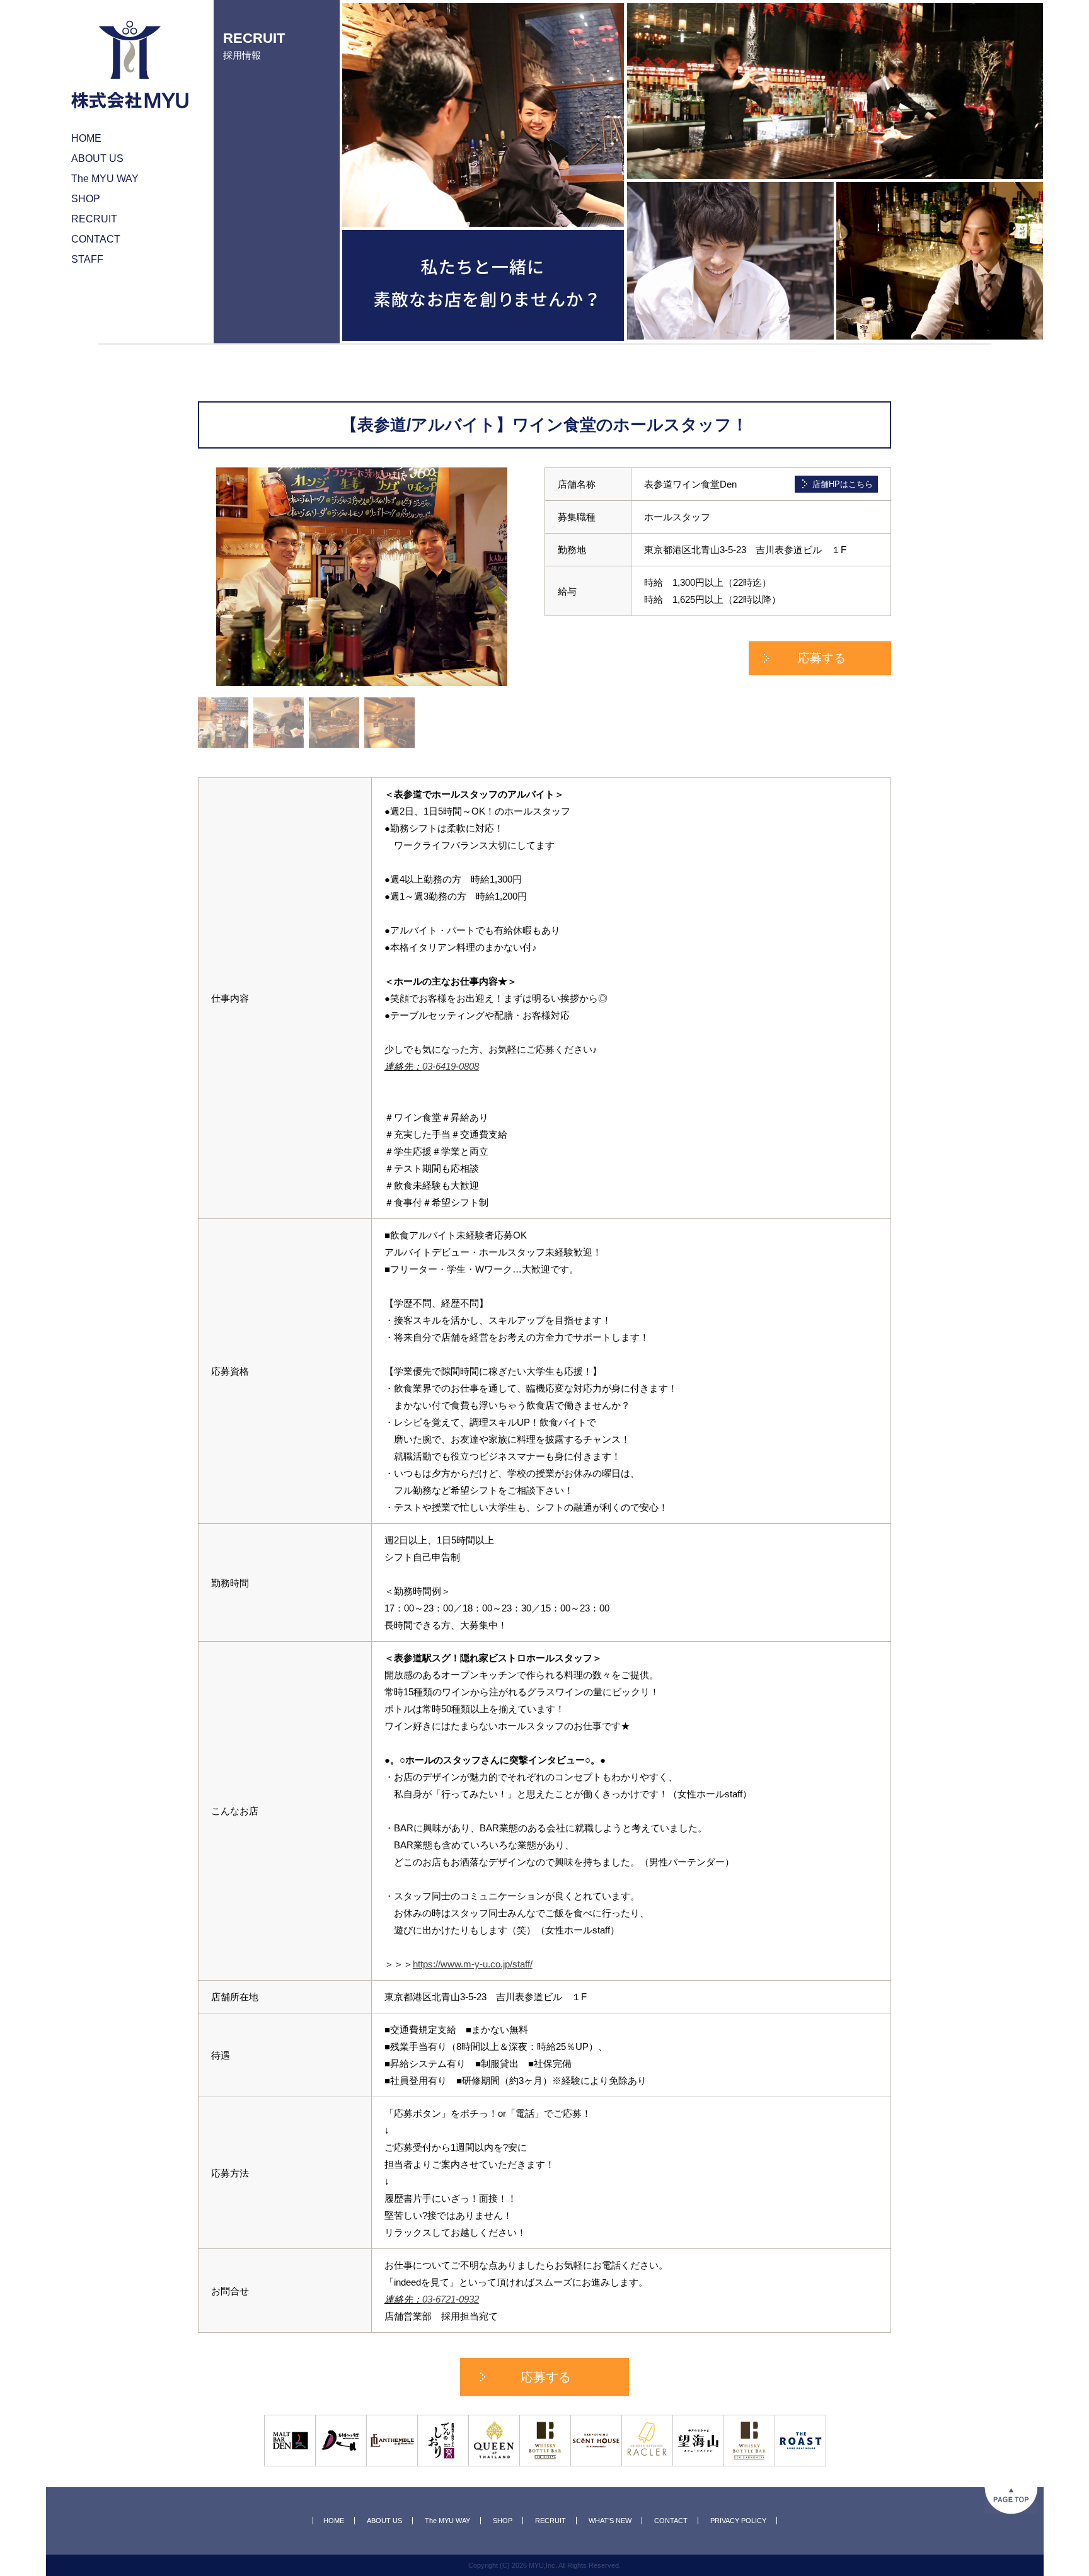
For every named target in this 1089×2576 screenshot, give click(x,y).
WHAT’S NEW (610, 2521)
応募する (822, 658)
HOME (334, 2521)
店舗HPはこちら (843, 484)
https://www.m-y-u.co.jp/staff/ (473, 1964)
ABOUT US (384, 2521)
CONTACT (671, 2521)
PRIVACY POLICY (738, 2521)
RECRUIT (550, 2521)
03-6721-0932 (451, 2299)
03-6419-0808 (451, 1066)
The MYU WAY (447, 2521)
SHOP (503, 2521)
